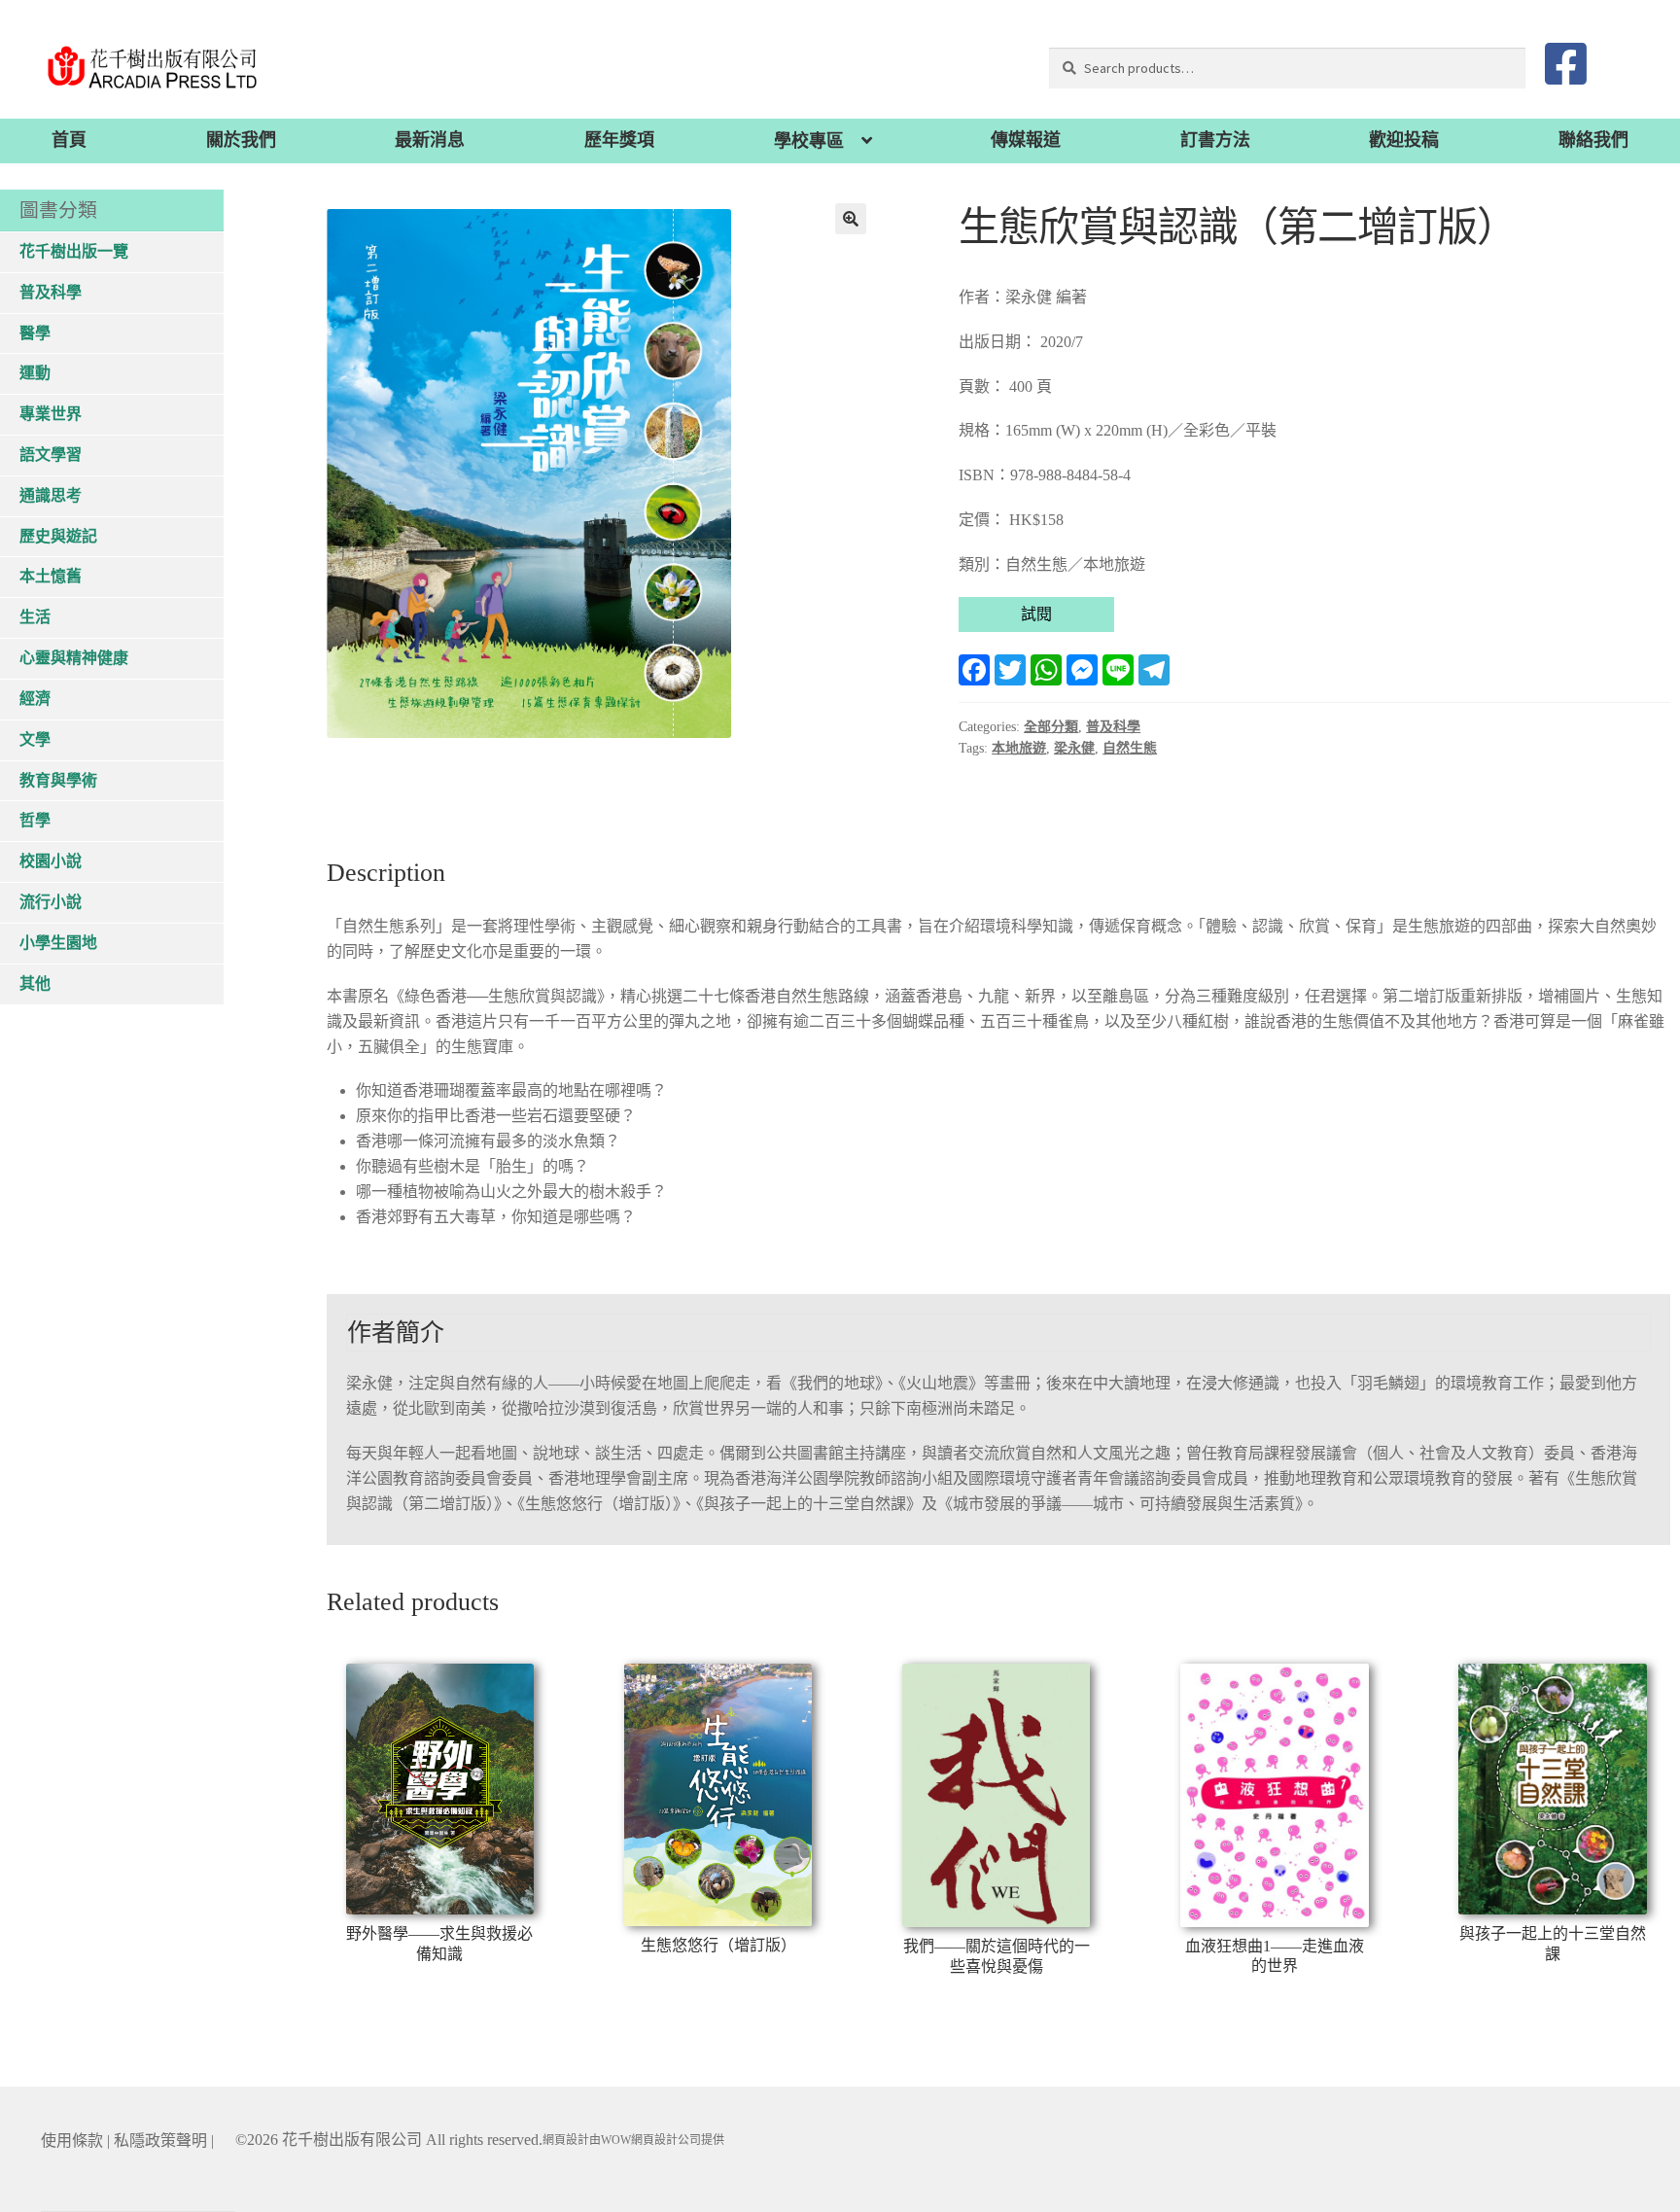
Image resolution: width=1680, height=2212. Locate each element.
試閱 (1036, 614)
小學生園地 (58, 943)
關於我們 (241, 140)
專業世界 (51, 414)
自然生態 (1130, 748)
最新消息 (430, 140)
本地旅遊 (1019, 748)
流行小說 (51, 902)
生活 (35, 617)
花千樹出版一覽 (74, 251)
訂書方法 (1215, 140)
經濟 (35, 699)
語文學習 (51, 455)
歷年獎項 (619, 140)
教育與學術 (58, 780)
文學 (35, 739)
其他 (35, 983)
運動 (35, 373)
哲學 (35, 820)
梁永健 (1074, 748)
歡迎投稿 (1404, 140)
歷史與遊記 (58, 536)
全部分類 (1051, 727)
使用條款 (72, 2141)
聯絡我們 (1593, 140)
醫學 (35, 333)
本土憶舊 (51, 576)
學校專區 (809, 141)
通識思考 (51, 495)
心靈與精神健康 (74, 658)
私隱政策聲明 (160, 2141)
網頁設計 (566, 2140)
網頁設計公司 (666, 2140)
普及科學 (1113, 727)
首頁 (69, 140)
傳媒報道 (1026, 140)
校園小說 (51, 861)
